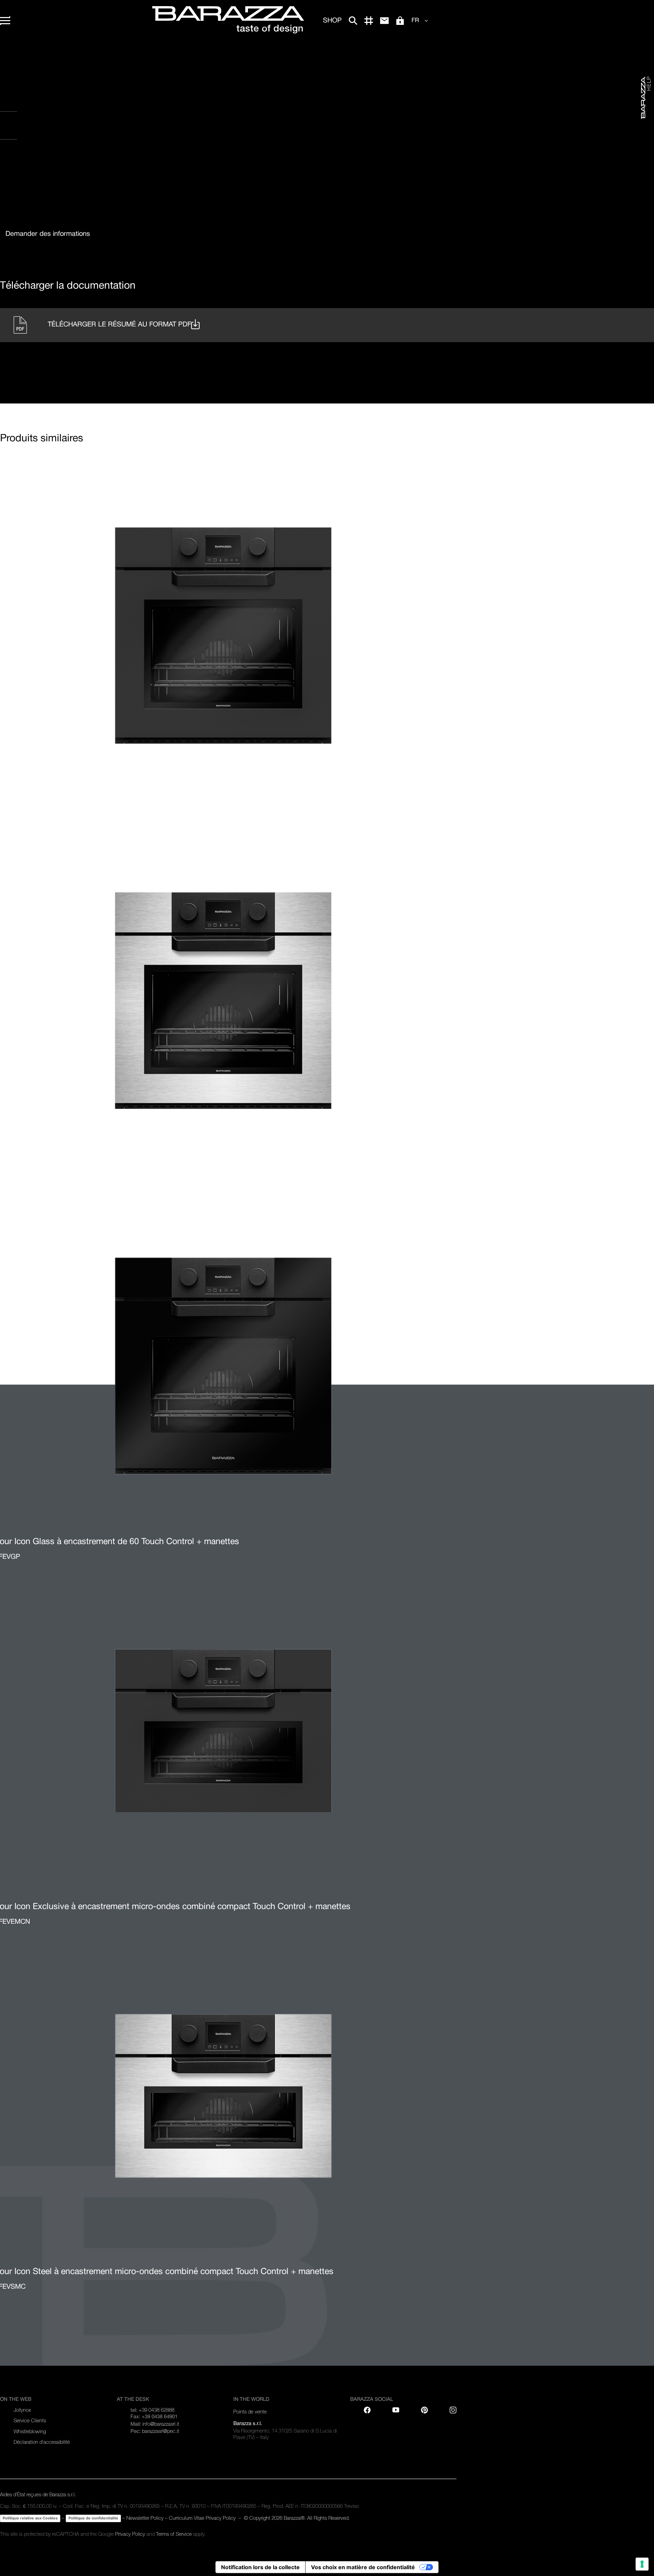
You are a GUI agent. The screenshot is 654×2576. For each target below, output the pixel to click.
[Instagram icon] (79, 167)
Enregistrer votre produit (51, 105)
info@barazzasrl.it (161, 2424)
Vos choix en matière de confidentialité (363, 2567)
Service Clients (30, 2420)
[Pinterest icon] (424, 2410)
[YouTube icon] (396, 2410)
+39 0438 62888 (157, 2410)
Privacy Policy (130, 2534)
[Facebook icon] (37, 167)
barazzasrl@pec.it (161, 2431)
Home (6, 51)
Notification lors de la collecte (260, 2567)
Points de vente (250, 2412)
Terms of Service (174, 2534)
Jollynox (22, 2410)
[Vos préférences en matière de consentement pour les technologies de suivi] (642, 2564)
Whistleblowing (30, 2431)
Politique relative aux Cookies (30, 2518)
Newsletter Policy (145, 2518)
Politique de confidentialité (93, 2518)
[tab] (48, 234)
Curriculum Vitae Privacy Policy (203, 2518)
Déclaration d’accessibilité (42, 2442)
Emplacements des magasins (53, 133)
